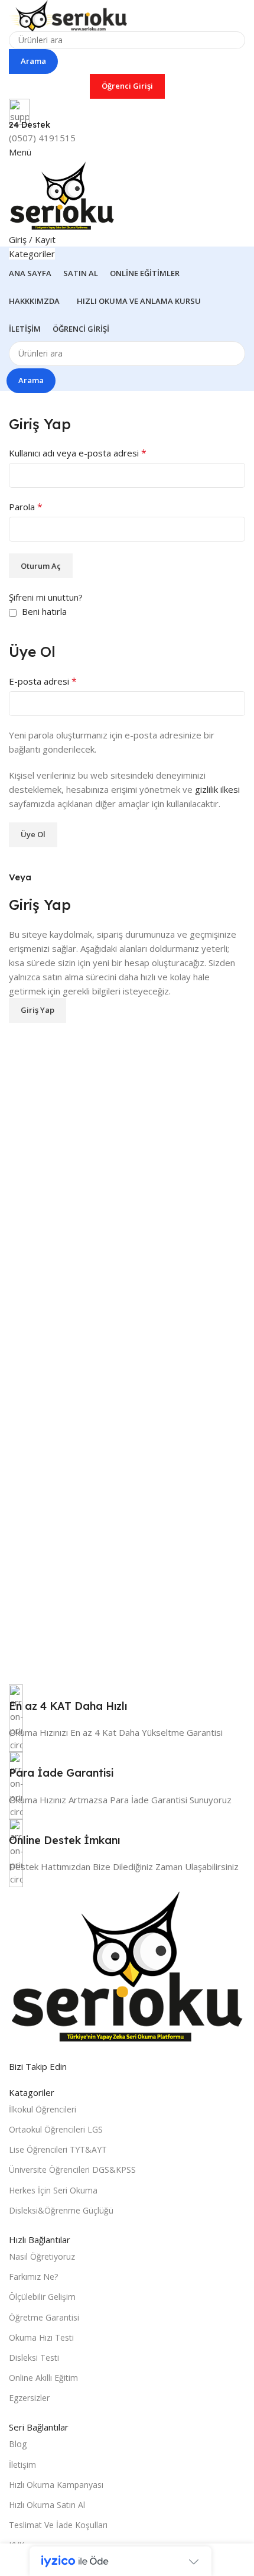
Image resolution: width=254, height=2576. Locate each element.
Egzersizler (29, 2398)
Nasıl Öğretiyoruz (42, 2256)
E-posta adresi (43, 681)
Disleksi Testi (34, 2358)
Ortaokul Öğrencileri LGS (56, 2129)
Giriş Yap (38, 1010)
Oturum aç (41, 566)
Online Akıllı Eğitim (43, 2378)
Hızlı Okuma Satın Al (47, 2505)
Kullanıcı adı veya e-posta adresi (78, 453)
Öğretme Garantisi (44, 2317)
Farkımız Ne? (33, 2277)
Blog (18, 2444)
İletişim (22, 2465)
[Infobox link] (127, 1705)
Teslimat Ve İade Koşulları (58, 2525)
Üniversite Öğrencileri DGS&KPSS (72, 2170)
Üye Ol (33, 834)
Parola (26, 507)
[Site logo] (68, 14)
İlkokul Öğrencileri (43, 2109)
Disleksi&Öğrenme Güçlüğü (61, 2210)
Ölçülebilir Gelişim (42, 2297)
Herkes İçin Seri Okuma (53, 2190)
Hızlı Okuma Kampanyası (56, 2485)
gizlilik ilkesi (217, 789)
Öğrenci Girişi (127, 86)
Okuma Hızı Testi (41, 2337)
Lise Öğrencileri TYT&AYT (58, 2149)
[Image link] (127, 1965)
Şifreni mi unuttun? (46, 597)
